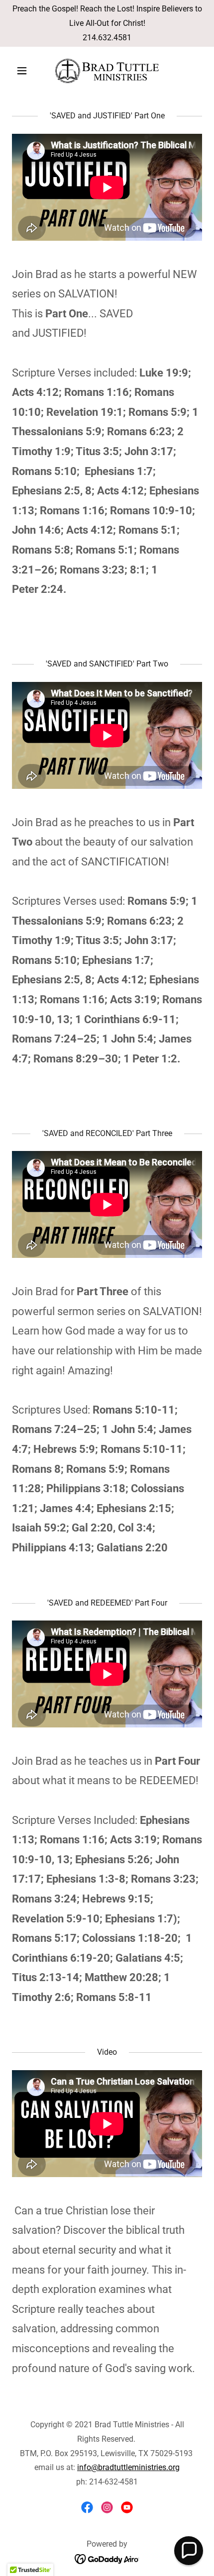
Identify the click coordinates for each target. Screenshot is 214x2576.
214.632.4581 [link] (107, 38)
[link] (107, 71)
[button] (26, 71)
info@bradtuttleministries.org (128, 2467)
